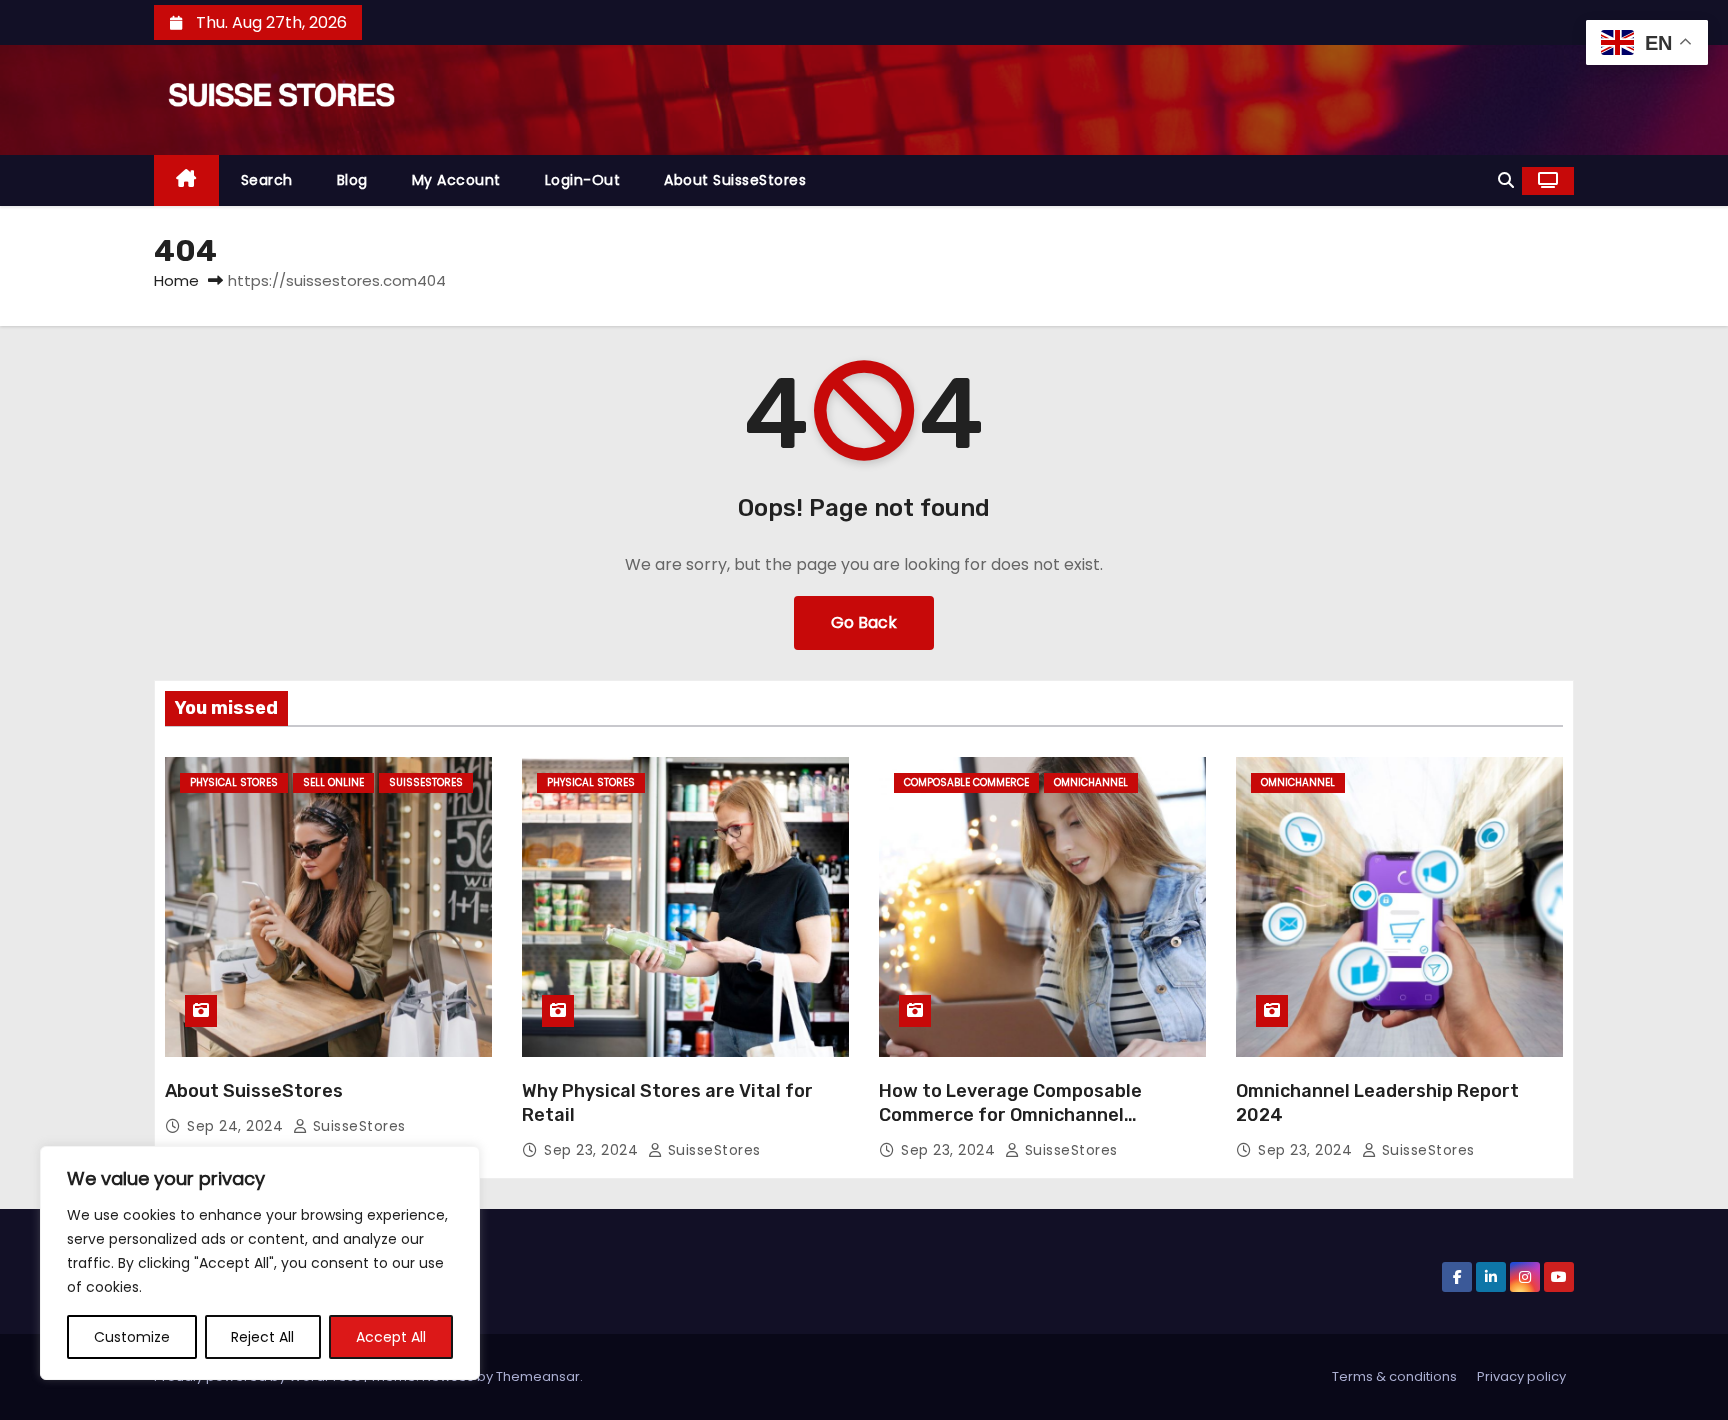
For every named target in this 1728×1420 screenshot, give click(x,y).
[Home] (186, 180)
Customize (132, 1337)
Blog (352, 180)
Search (267, 180)
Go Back (864, 622)
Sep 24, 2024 (237, 1126)
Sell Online (333, 782)
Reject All (262, 1337)
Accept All (391, 1337)
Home (176, 280)
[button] (1506, 180)
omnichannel (1091, 782)
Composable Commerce (966, 782)
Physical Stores (234, 782)
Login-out (583, 180)
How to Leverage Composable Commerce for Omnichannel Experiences (1010, 1115)
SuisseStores (426, 782)
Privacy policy (1521, 1376)
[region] (260, 1263)
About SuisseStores (735, 180)
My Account (456, 180)
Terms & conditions (1394, 1376)
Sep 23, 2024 (593, 1150)
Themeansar (538, 1376)
